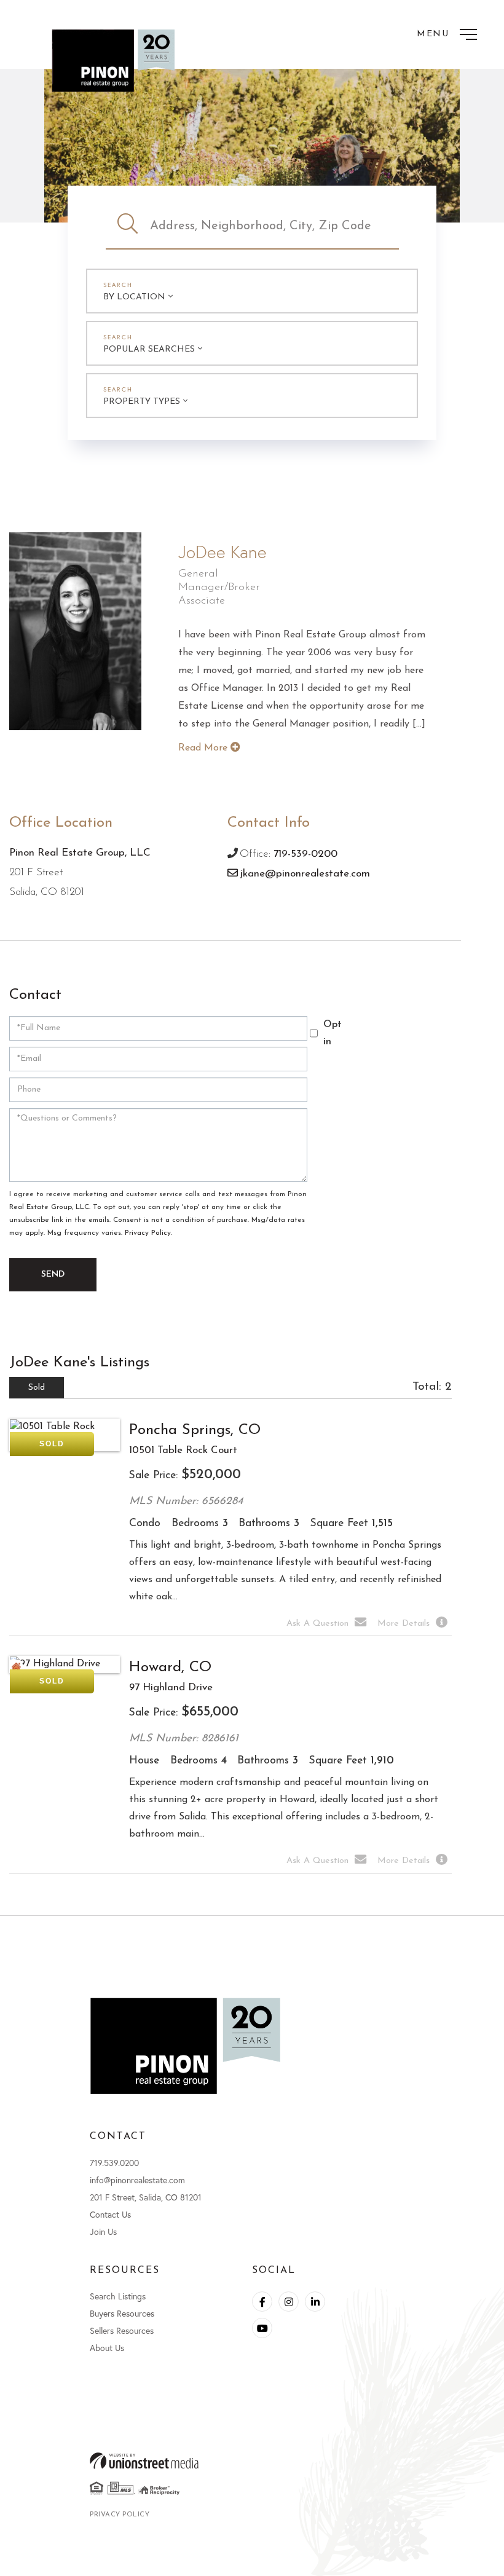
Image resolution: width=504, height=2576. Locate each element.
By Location (134, 297)
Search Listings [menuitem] (118, 2296)
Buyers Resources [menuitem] (122, 2313)
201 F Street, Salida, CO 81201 (146, 2197)
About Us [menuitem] (107, 2348)
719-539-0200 (305, 854)
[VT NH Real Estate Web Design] (252, 2461)
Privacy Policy (148, 1233)
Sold (52, 1444)
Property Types (142, 402)
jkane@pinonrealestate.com (305, 874)
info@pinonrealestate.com (137, 2180)
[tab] (37, 1388)
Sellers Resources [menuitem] (122, 2330)
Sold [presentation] (37, 1388)
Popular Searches (149, 349)
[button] (128, 226)
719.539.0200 (114, 2163)
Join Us (103, 2231)
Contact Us (110, 2214)
